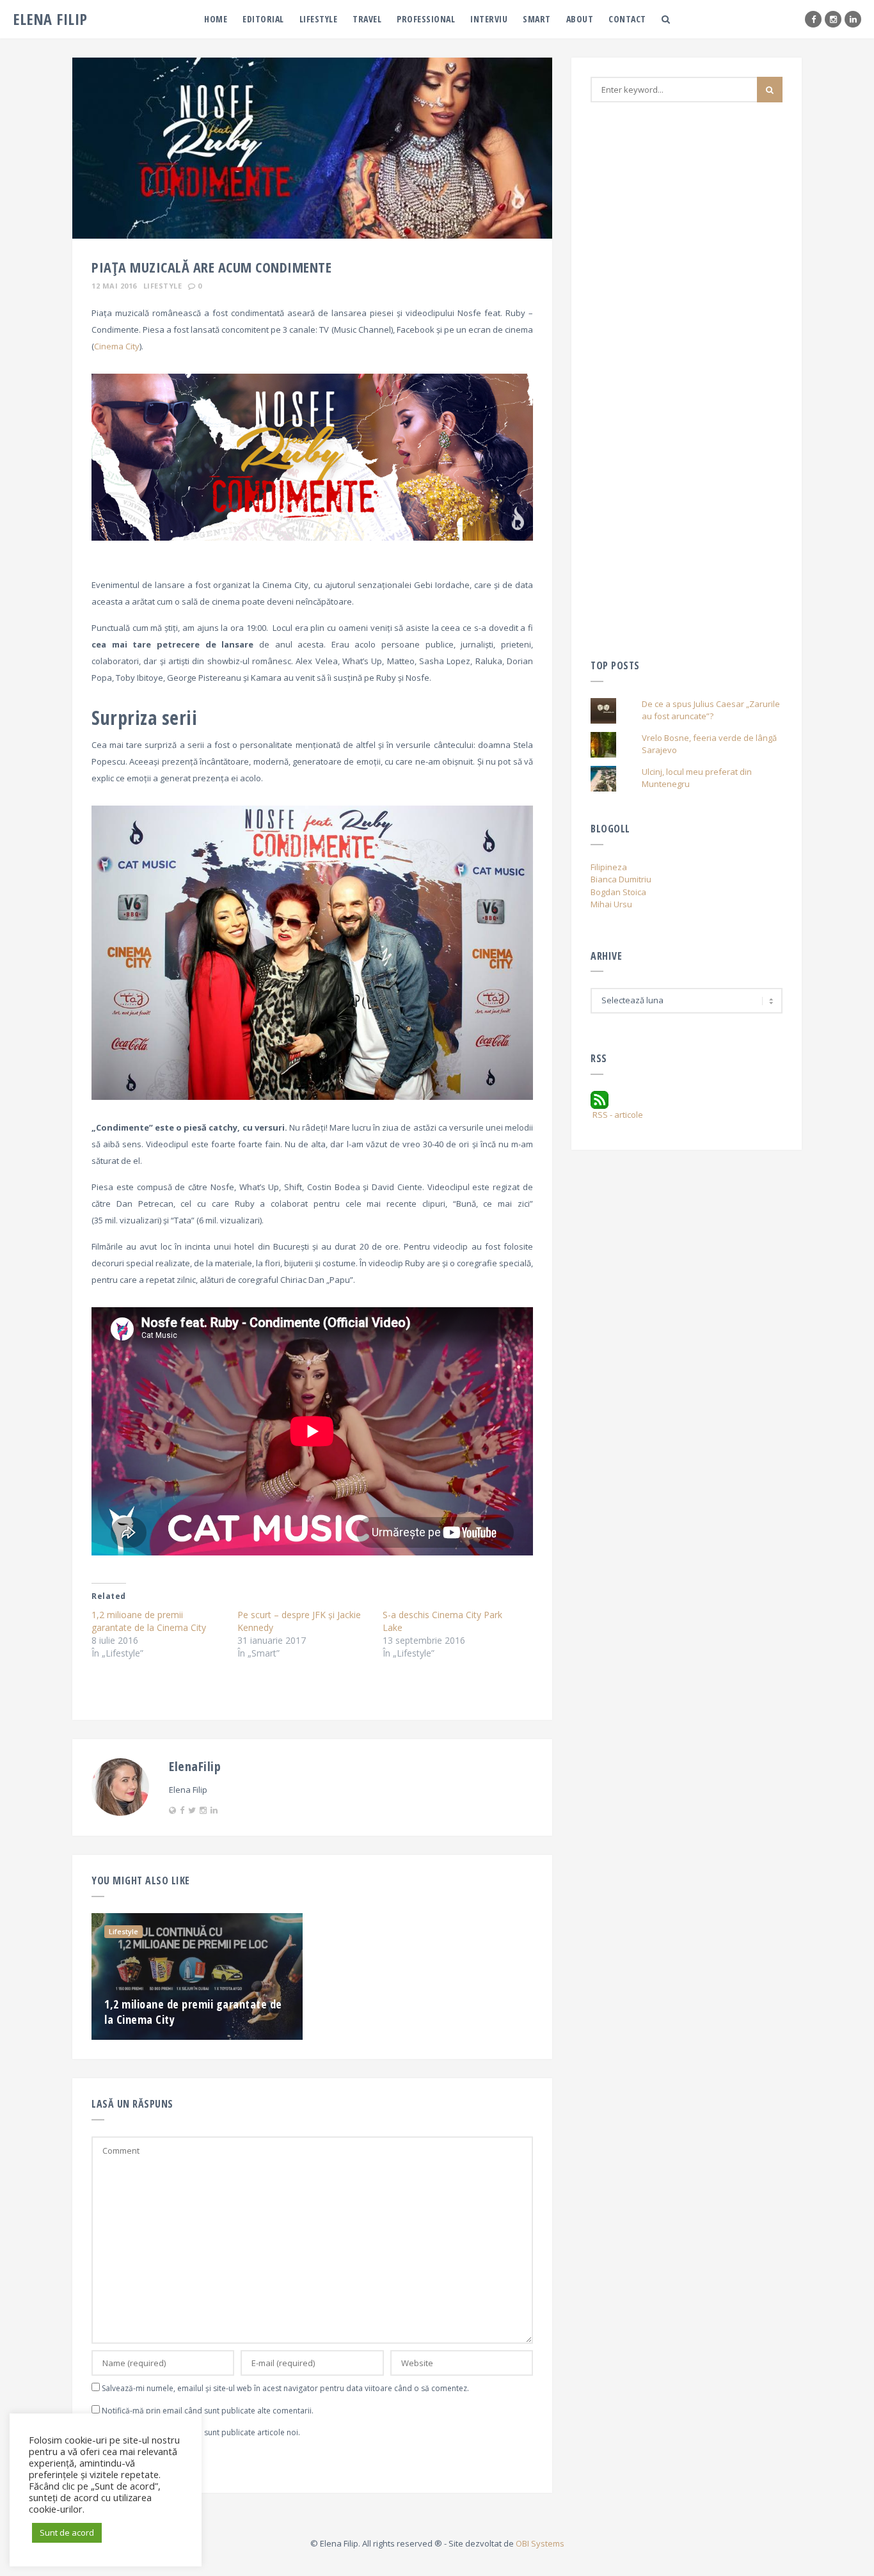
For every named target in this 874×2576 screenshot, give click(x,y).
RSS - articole (617, 1115)
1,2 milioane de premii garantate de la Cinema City (149, 1621)
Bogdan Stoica (618, 892)
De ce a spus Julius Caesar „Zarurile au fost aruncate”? (711, 710)
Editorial (263, 19)
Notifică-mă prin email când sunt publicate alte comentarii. (208, 2411)
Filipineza (609, 867)
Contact (627, 19)
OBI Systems (540, 2543)
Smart (537, 19)
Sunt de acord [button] (67, 2532)
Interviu (489, 19)
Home (216, 19)
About (580, 19)
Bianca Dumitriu (621, 879)
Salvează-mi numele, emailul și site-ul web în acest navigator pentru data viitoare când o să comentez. (285, 2388)
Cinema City (117, 346)
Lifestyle (319, 19)
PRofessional (426, 19)
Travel (367, 19)
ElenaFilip (195, 1766)
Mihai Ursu (611, 904)
